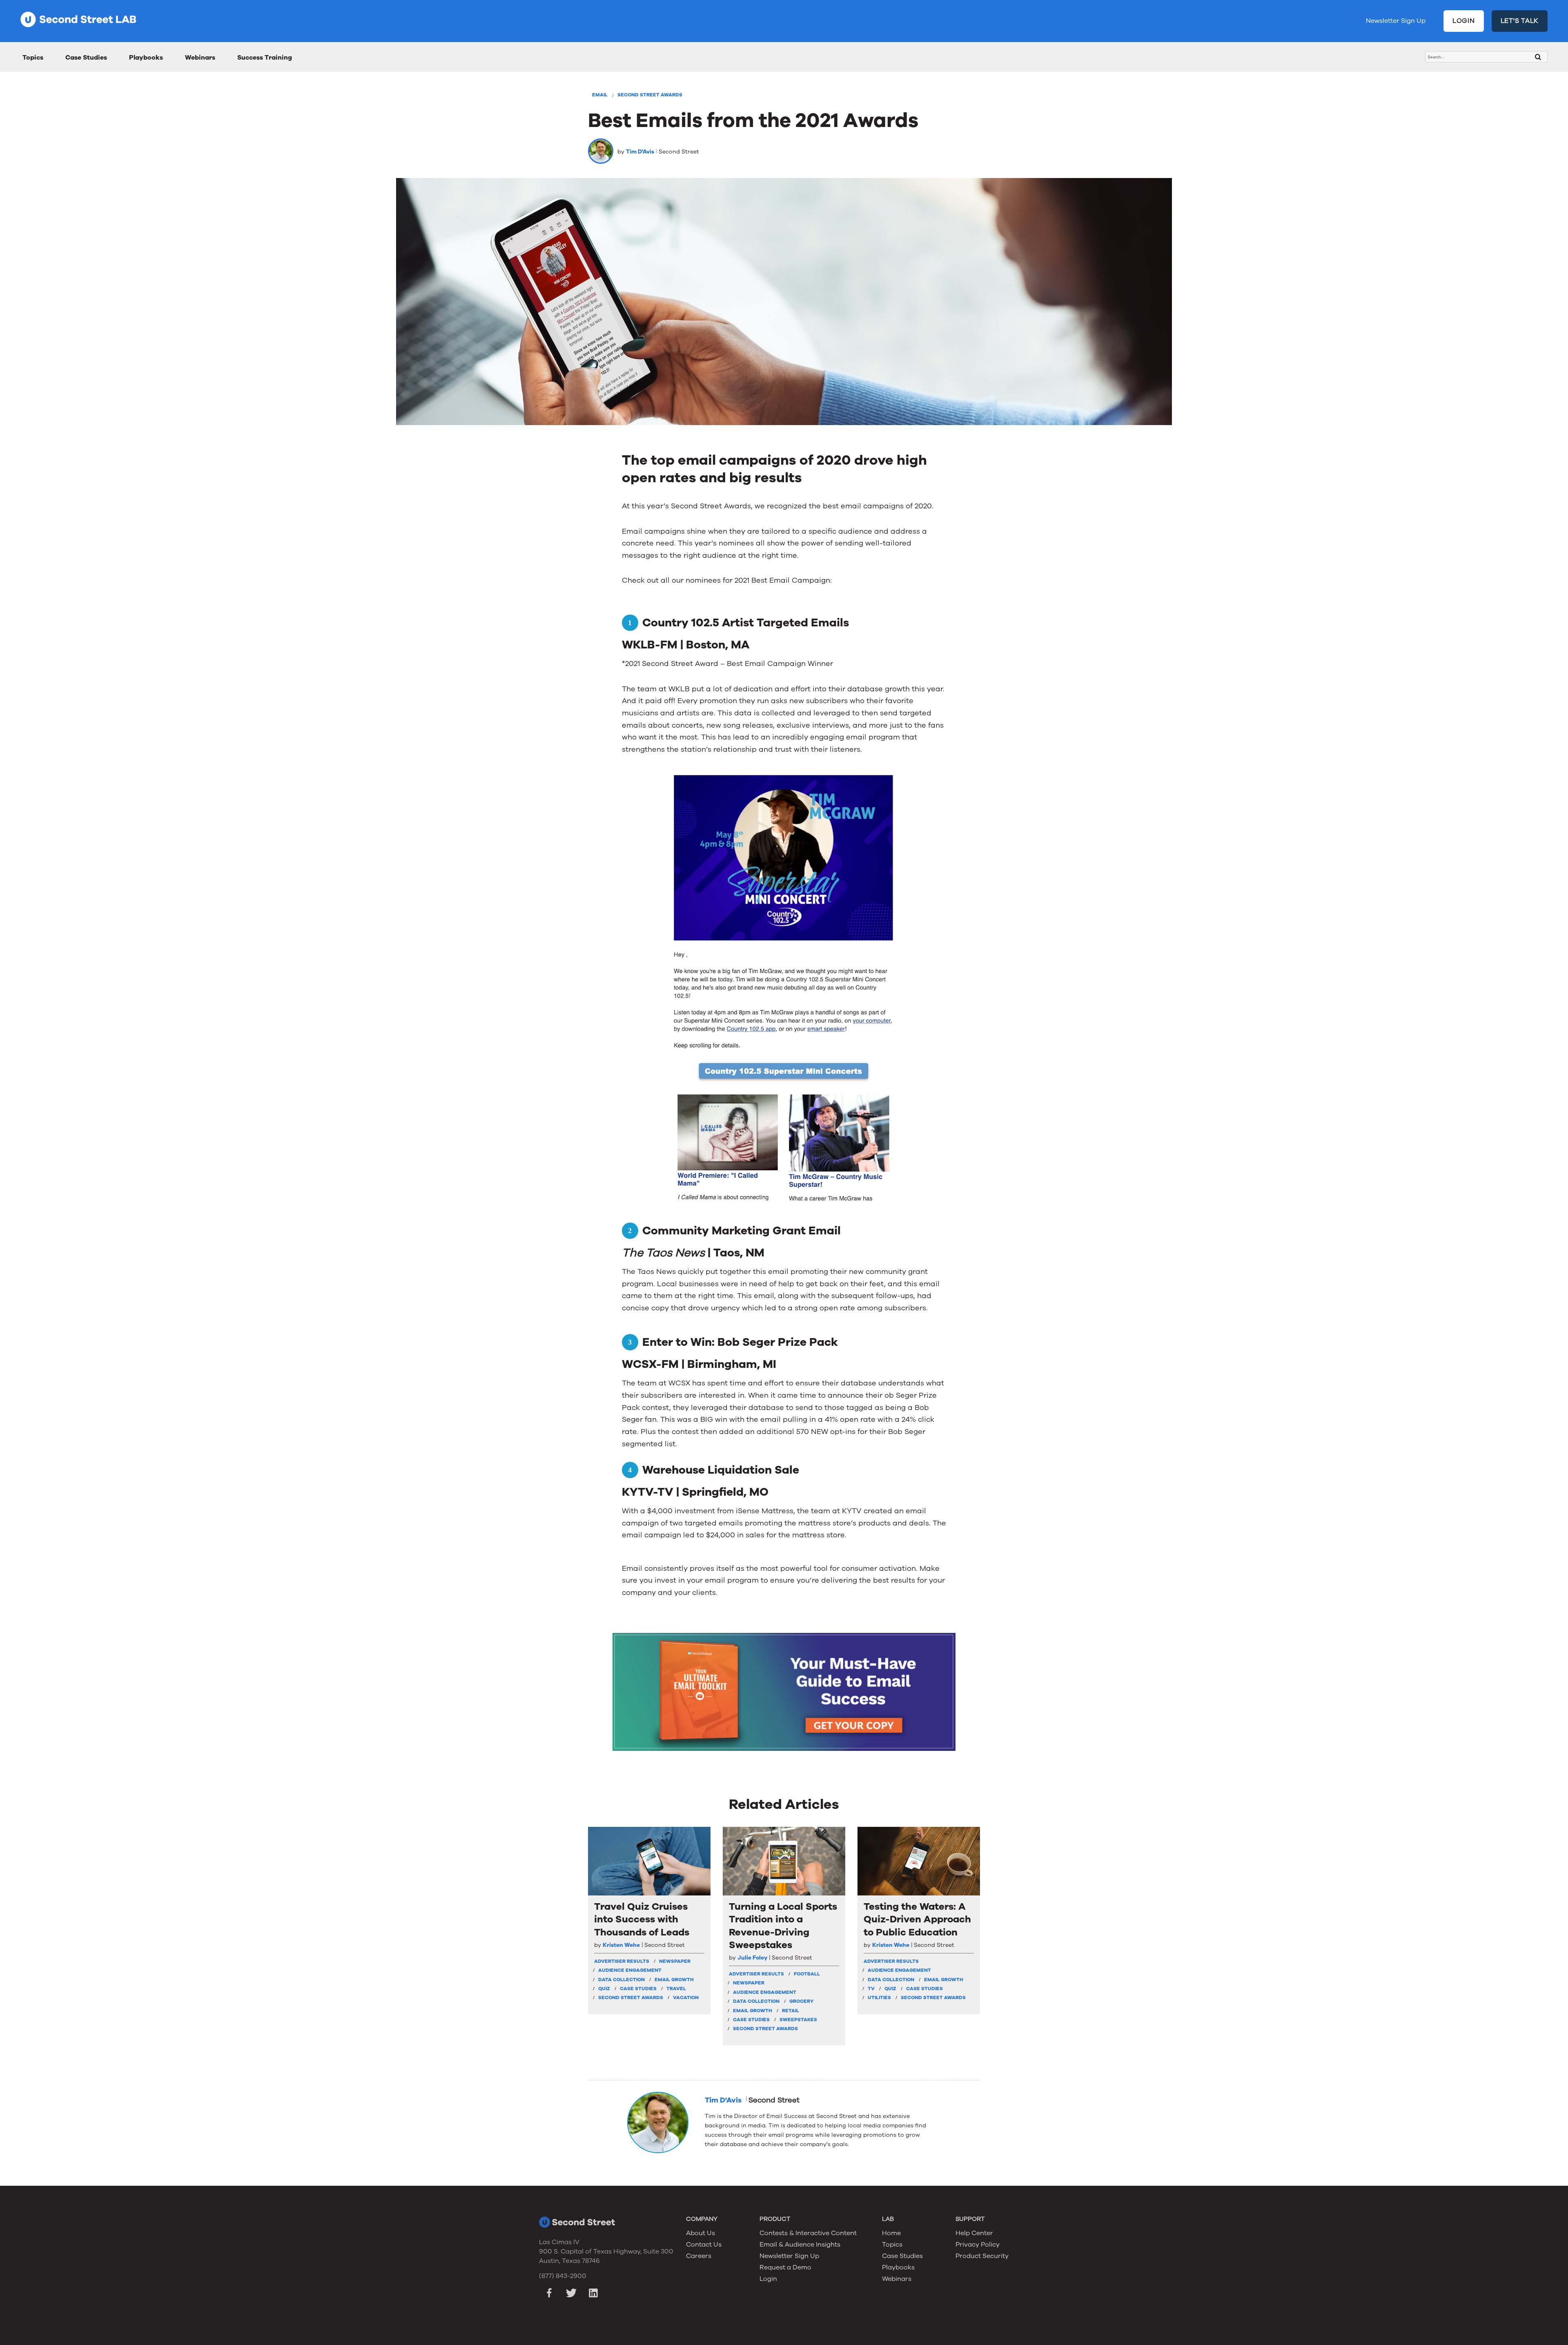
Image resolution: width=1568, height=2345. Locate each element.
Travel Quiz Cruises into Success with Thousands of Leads (642, 1919)
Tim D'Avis (640, 152)
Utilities (879, 1998)
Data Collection (621, 1980)
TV (871, 1989)
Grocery (801, 2001)
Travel (676, 1989)
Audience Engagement (630, 1970)
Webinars (200, 58)
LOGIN (1464, 21)
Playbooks (146, 58)
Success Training (265, 58)
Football (807, 1974)
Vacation (686, 1998)
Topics (33, 58)
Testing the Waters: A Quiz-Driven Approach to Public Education (917, 1919)
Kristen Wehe (621, 1945)
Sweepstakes (798, 2020)
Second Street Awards (650, 95)
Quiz (604, 1989)
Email (600, 95)
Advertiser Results (622, 1961)
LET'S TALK (1520, 21)
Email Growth (674, 1980)
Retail (791, 2011)
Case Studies (86, 58)
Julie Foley (752, 1958)
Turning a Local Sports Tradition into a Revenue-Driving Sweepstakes (783, 1926)
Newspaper (675, 1961)
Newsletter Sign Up (1396, 21)
